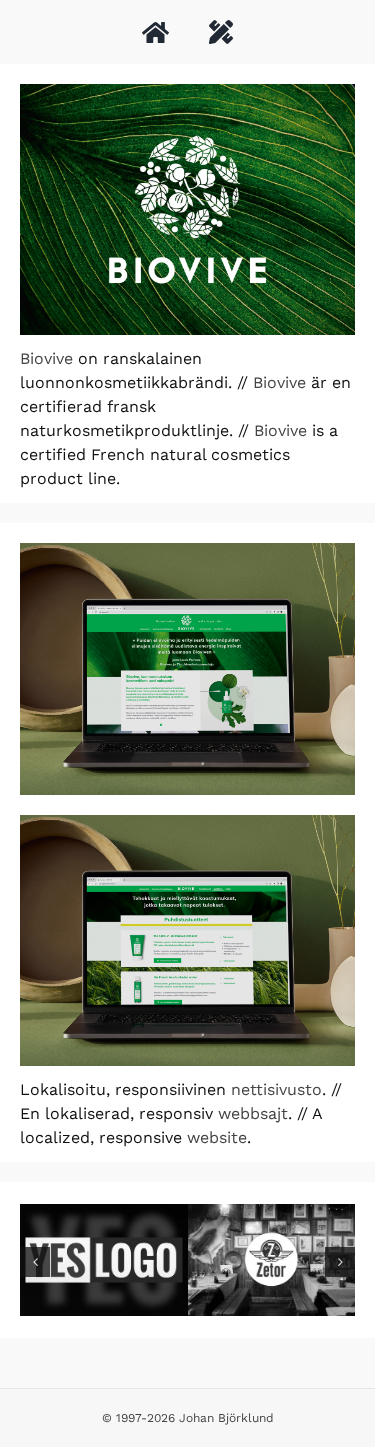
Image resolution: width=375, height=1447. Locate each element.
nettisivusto (276, 1089)
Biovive (46, 358)
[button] (35, 1262)
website (217, 1137)
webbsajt (253, 1113)
